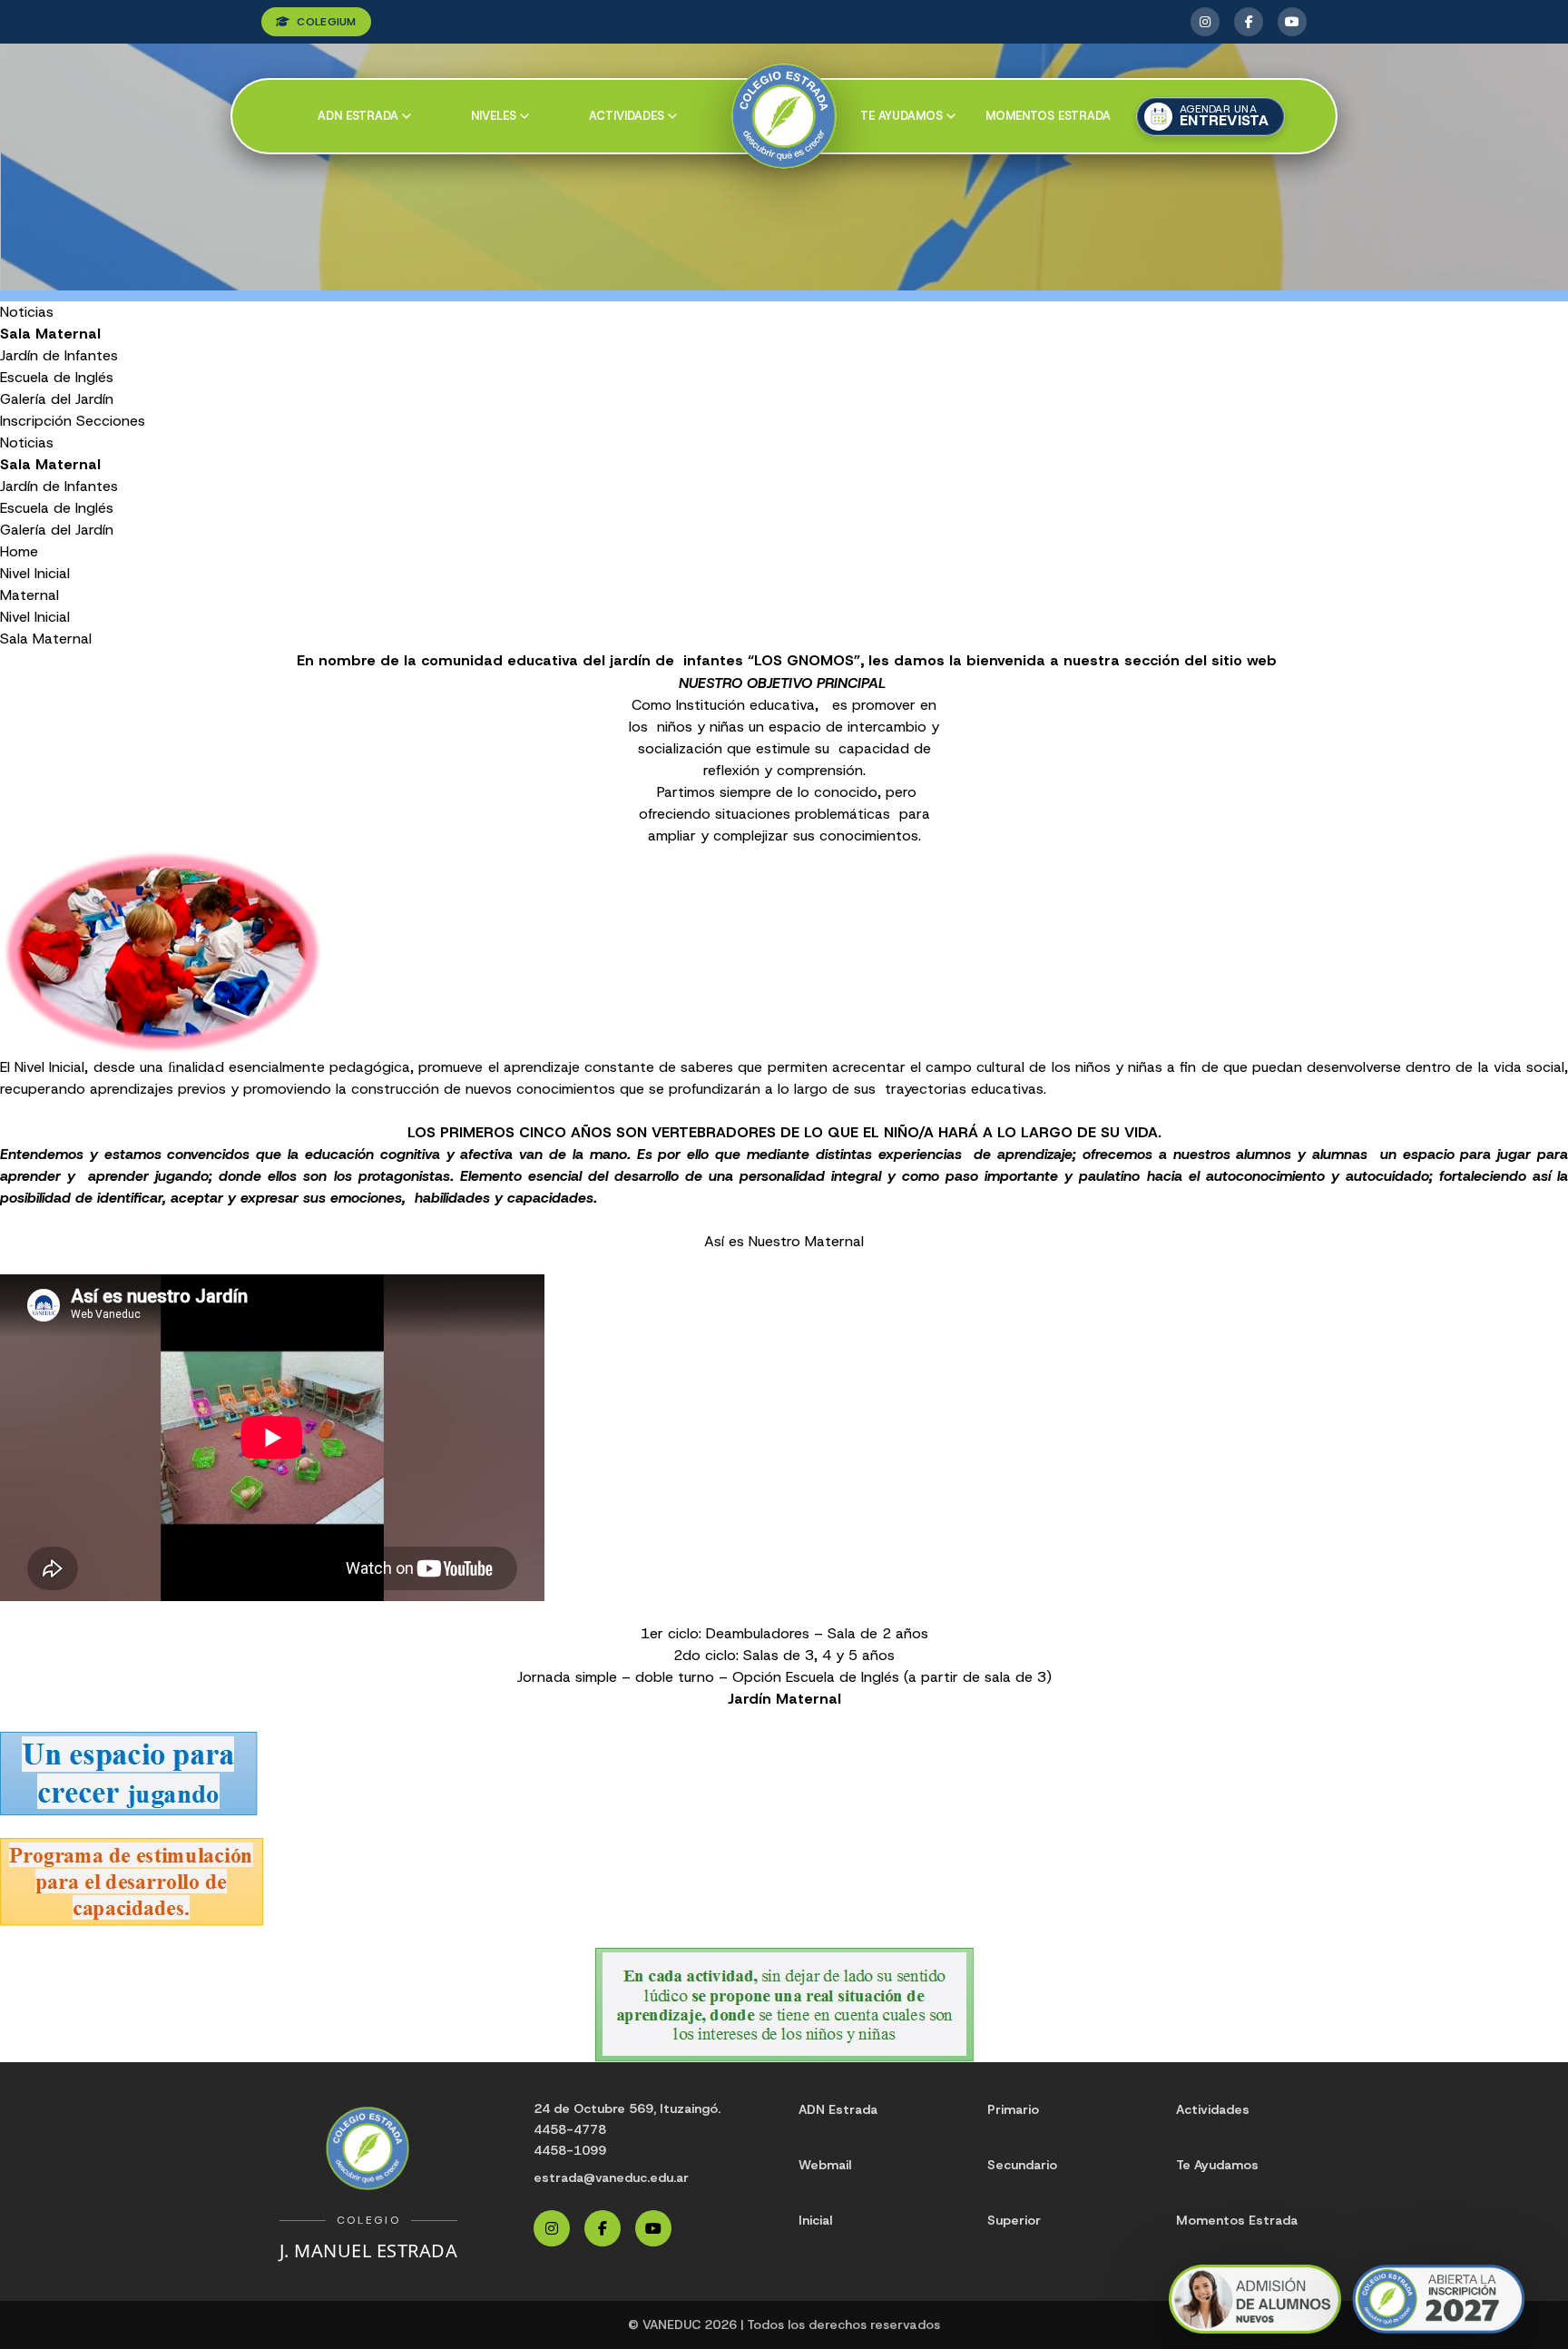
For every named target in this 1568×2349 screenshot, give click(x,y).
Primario (1013, 2109)
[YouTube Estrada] (1292, 22)
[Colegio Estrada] (784, 117)
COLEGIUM (326, 22)
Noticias (27, 312)
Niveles (494, 116)
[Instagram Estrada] (1205, 22)
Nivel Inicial (35, 573)
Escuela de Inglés (57, 377)
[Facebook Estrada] (1249, 22)
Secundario (1022, 2165)
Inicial (815, 2220)
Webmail (825, 2165)
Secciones (111, 421)
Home (19, 551)
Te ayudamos (902, 116)
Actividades (627, 116)
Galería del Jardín (57, 399)
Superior (1014, 2220)
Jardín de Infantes (59, 355)
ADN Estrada (358, 116)
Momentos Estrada (1048, 116)
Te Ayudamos (1217, 2165)
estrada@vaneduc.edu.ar (611, 2177)
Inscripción (36, 421)
